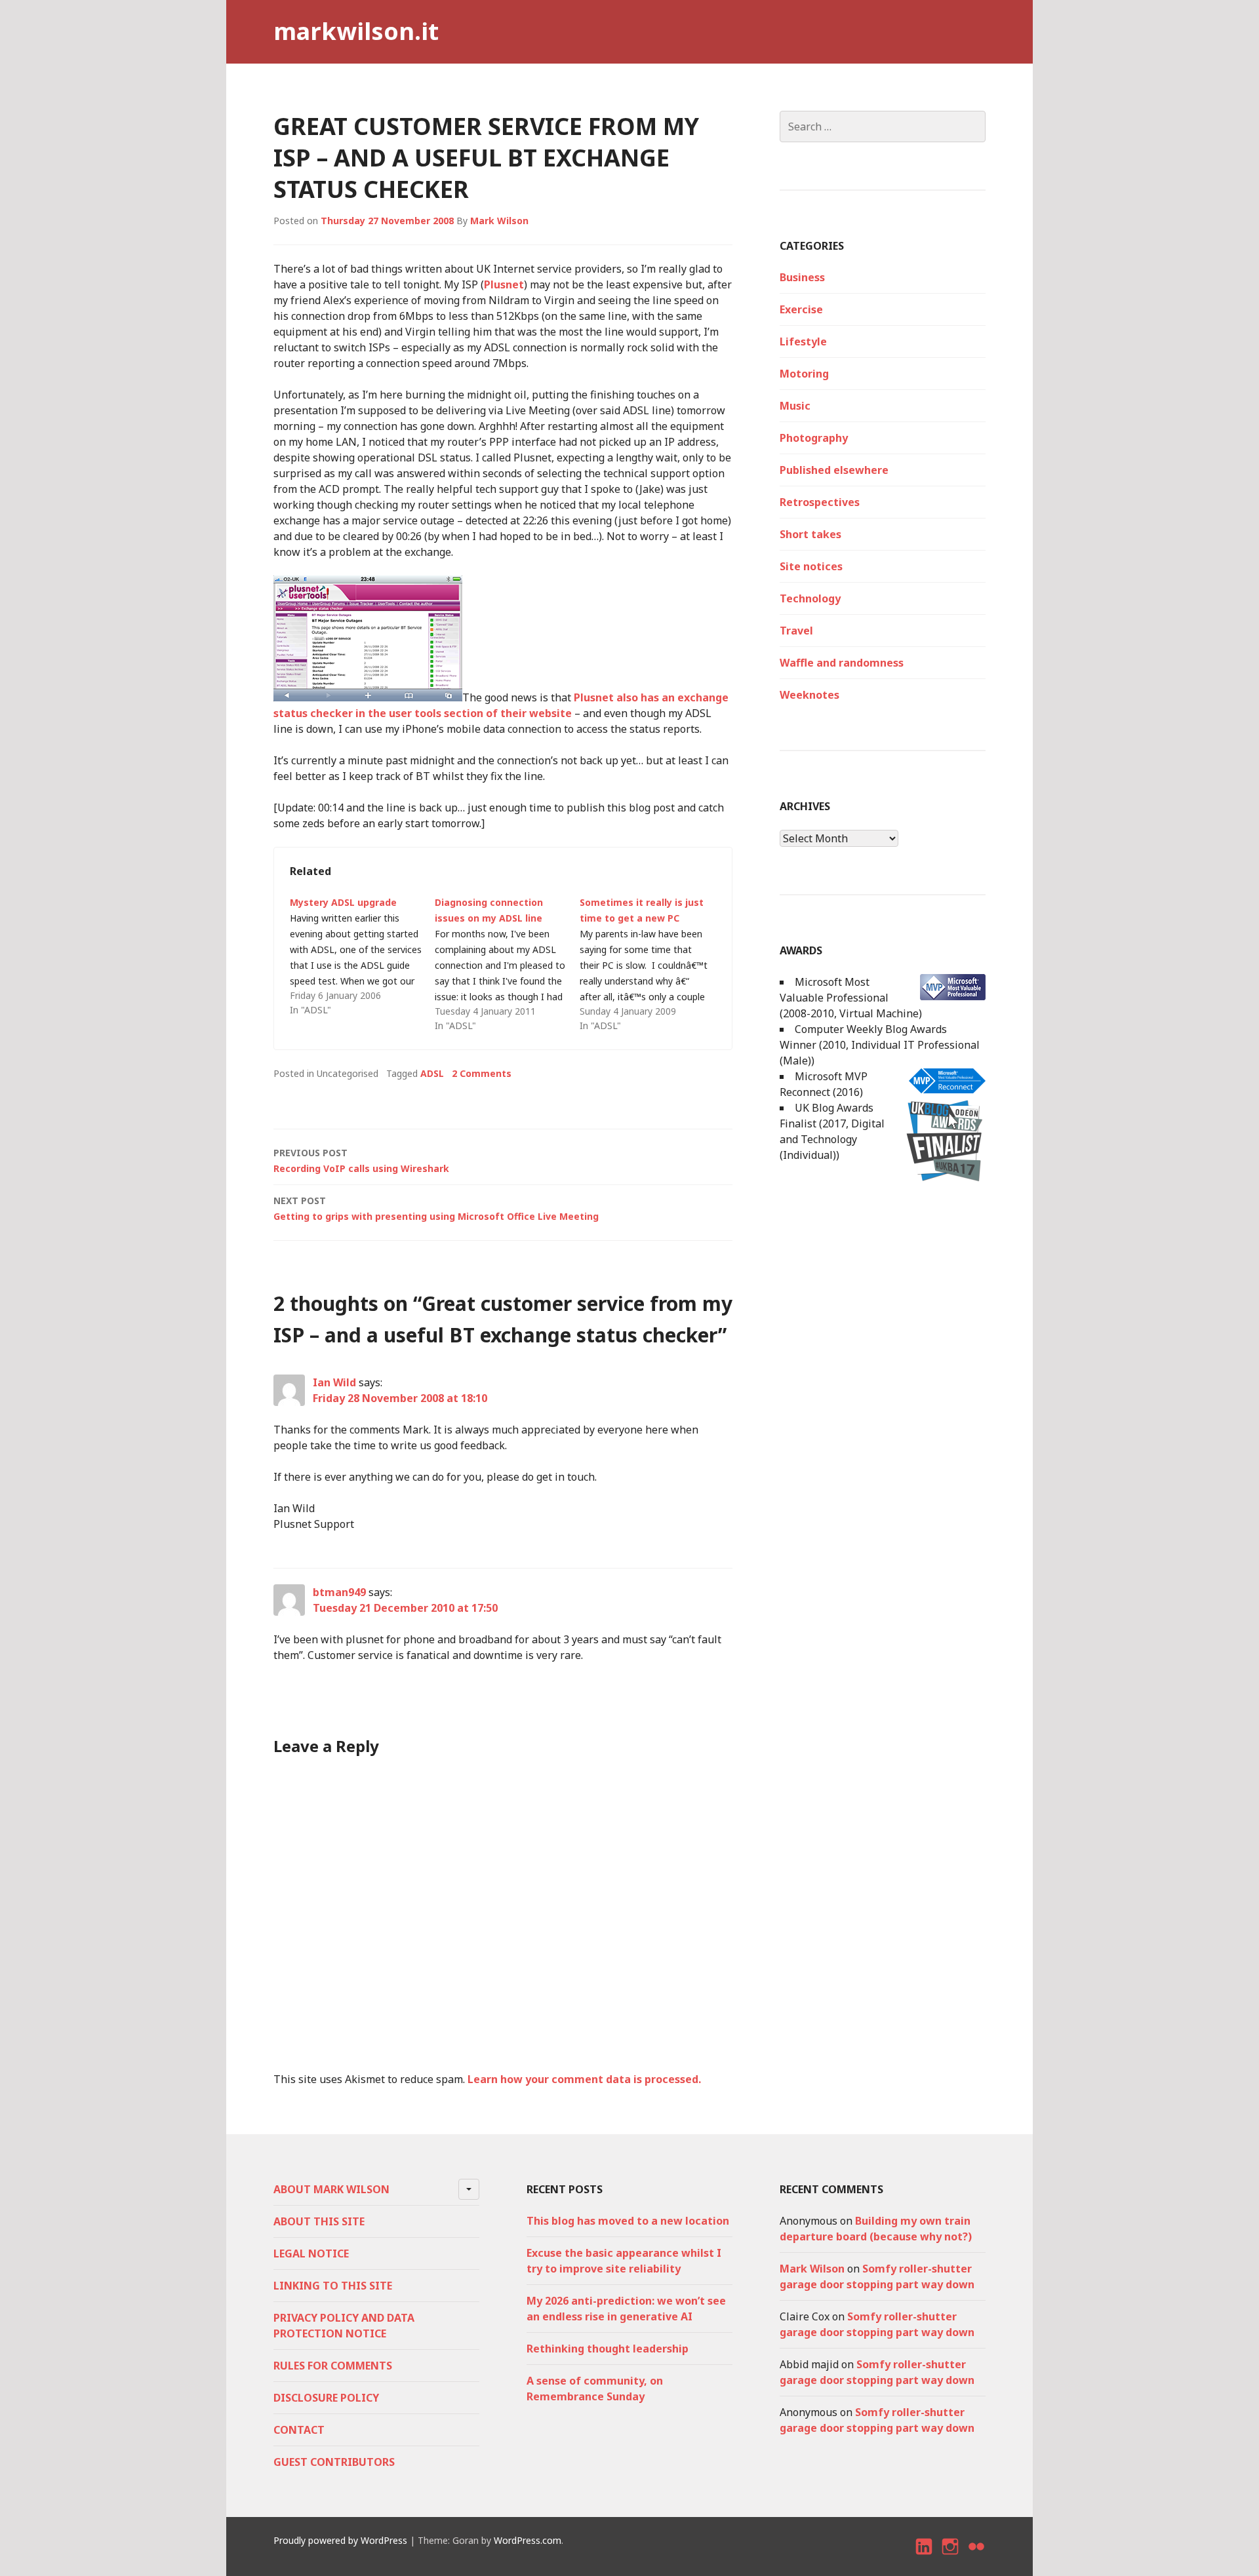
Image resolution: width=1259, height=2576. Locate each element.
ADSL (432, 1073)
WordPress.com (528, 2540)
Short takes (810, 534)
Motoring (804, 374)
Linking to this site (333, 2286)
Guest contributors (334, 2462)
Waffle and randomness (842, 663)
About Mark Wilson (331, 2189)
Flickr (977, 2558)
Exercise (801, 309)
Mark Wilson (499, 221)
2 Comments (482, 1073)
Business (802, 277)
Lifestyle (803, 342)
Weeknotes (809, 695)
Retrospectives (820, 502)
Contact (299, 2430)
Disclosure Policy (326, 2398)
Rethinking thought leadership (608, 2349)
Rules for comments (333, 2366)
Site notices (811, 566)
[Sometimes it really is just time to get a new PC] (652, 964)
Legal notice (311, 2254)
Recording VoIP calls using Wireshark (361, 1161)
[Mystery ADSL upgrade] (362, 956)
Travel (796, 631)
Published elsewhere (834, 470)
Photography (814, 438)
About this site (319, 2221)
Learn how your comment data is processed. (584, 2079)
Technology (810, 598)
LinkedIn (925, 2558)
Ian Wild (334, 1382)
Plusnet (504, 284)
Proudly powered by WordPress (340, 2540)
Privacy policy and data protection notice (344, 2326)
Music (795, 406)
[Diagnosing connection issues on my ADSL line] (507, 964)
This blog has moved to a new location (628, 2221)
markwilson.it (356, 31)
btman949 (339, 1592)
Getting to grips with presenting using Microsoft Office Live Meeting (436, 1208)
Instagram (950, 2558)
